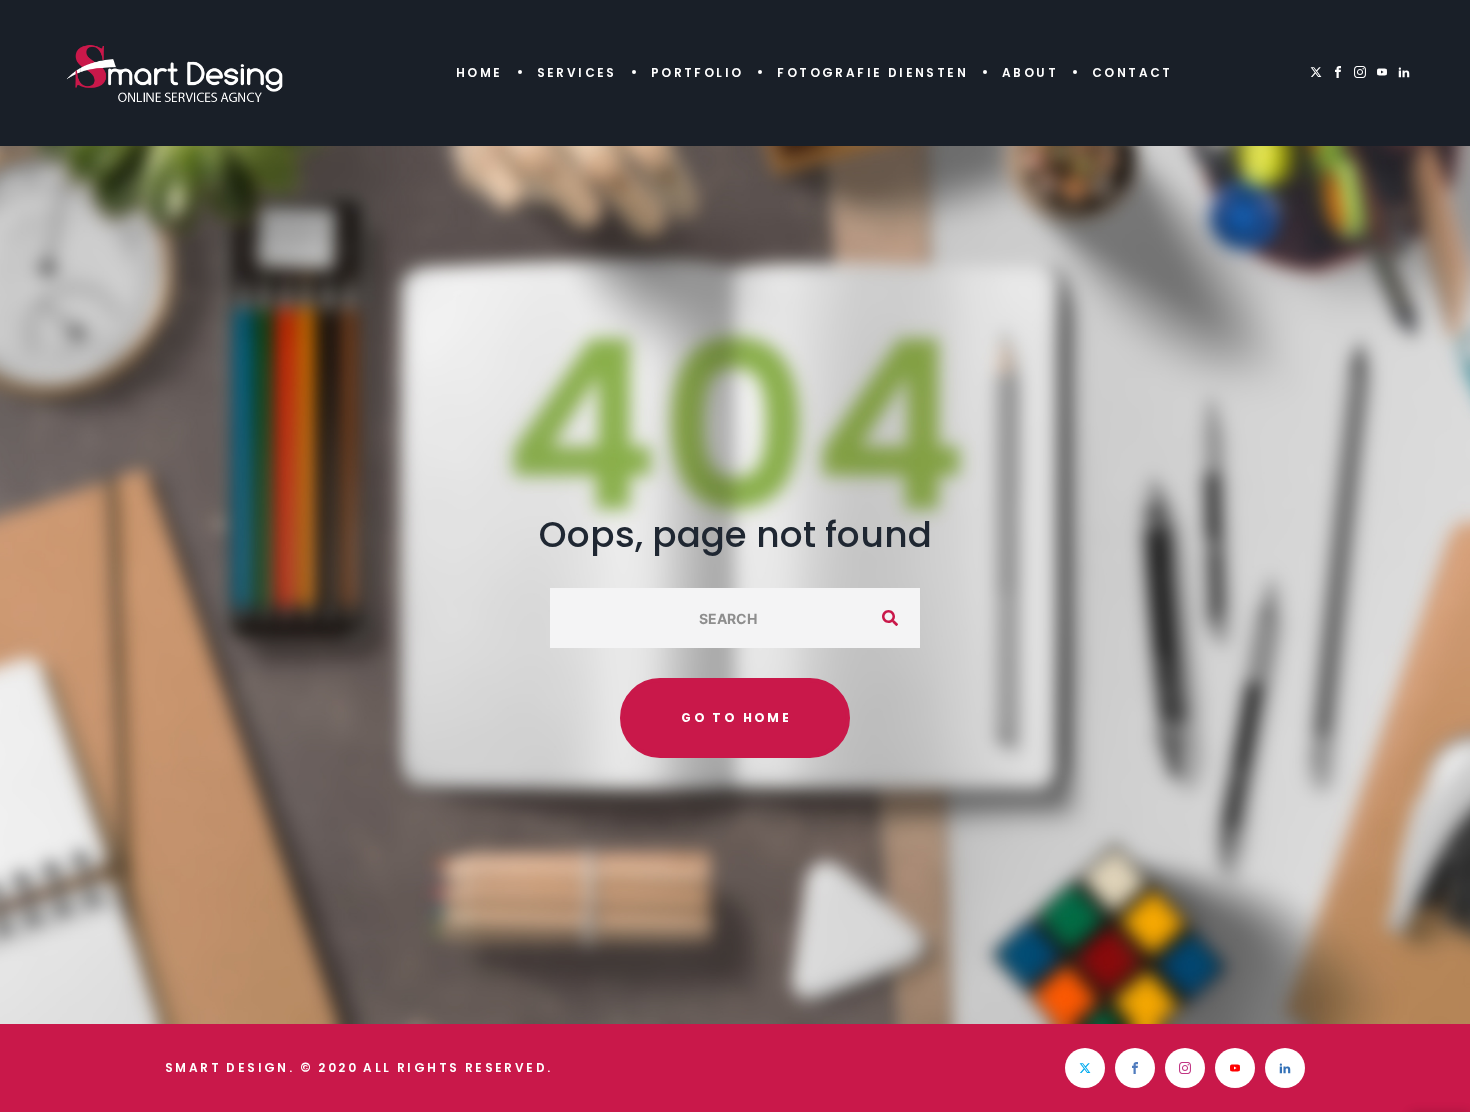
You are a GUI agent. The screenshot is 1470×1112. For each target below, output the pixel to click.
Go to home (736, 717)
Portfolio (697, 72)
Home (479, 72)
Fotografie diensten (872, 72)
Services (577, 72)
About (1030, 72)
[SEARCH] (890, 618)
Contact (1132, 72)
